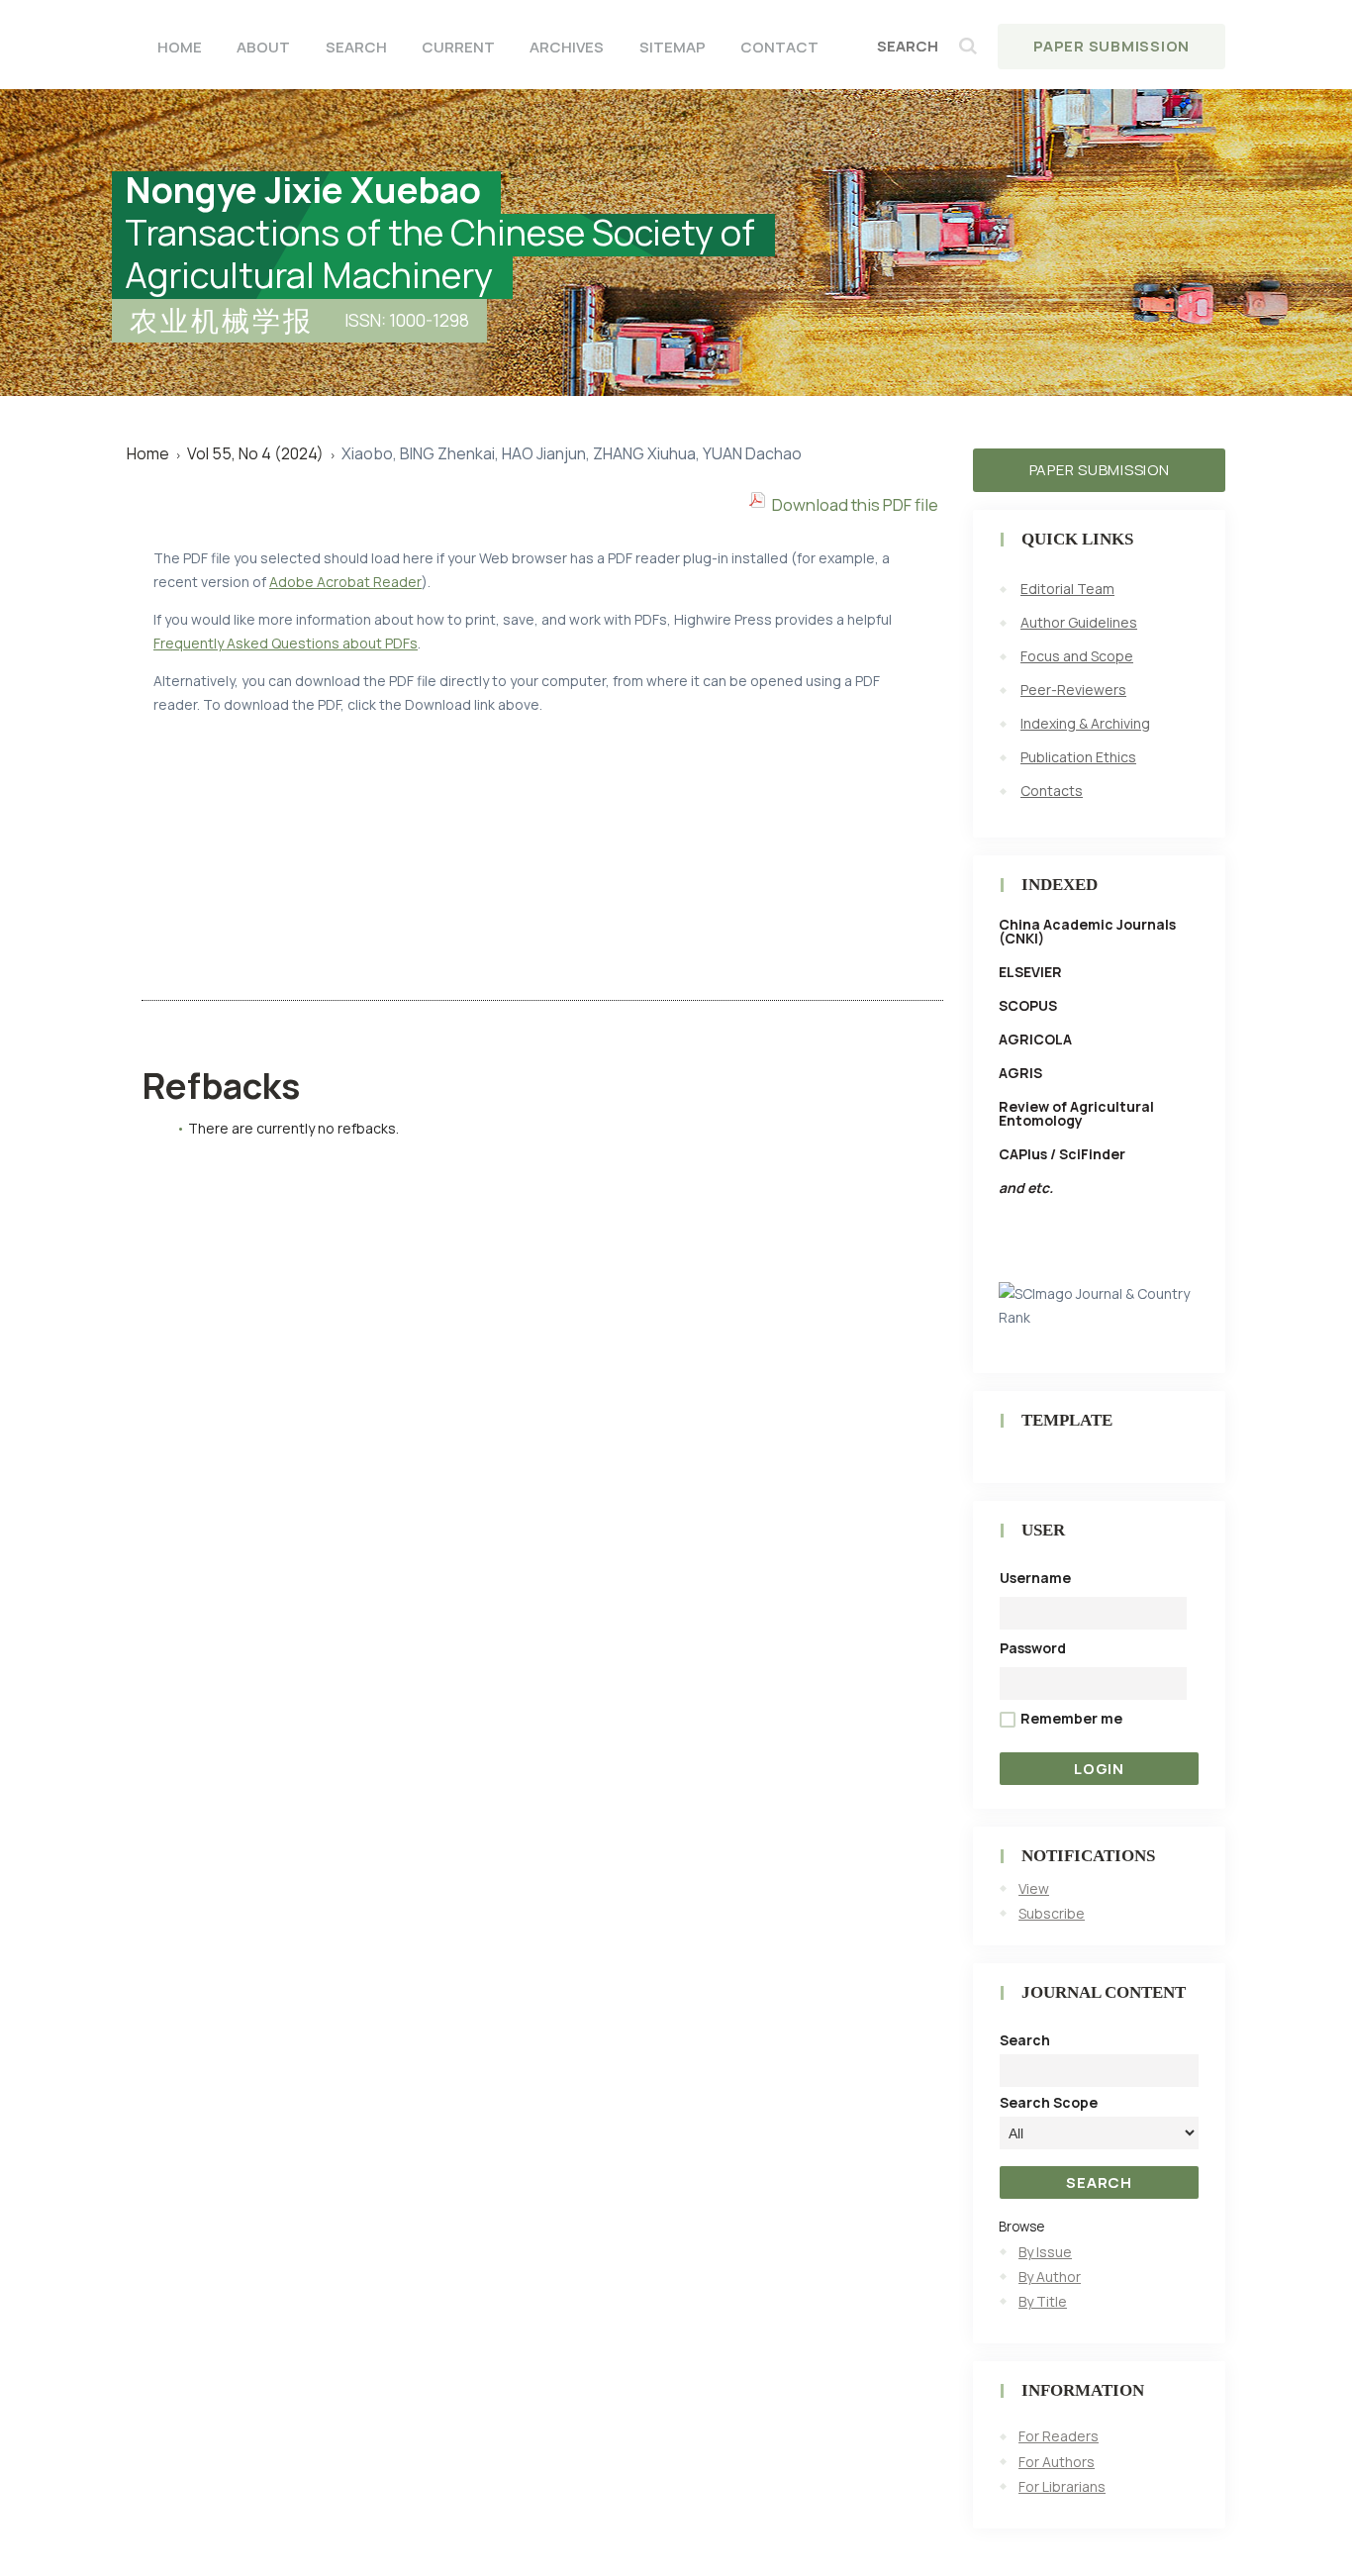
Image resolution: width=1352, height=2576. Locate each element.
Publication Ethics (1078, 757)
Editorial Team (1067, 589)
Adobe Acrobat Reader (345, 582)
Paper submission (1100, 470)
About (263, 47)
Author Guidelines (1079, 622)
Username (1035, 1578)
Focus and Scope (1077, 656)
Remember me (1071, 1718)
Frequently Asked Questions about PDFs (286, 643)
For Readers (1059, 2436)
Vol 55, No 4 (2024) (255, 453)
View (1034, 1888)
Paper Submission (1111, 46)
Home (180, 47)
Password (1033, 1648)
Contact (779, 47)
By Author (1050, 2277)
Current (458, 47)
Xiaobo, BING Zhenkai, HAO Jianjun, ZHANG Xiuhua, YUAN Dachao (572, 453)
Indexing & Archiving (1085, 723)
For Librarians (1062, 2486)
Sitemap (673, 47)
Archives (567, 47)
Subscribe (1052, 1913)
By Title (1043, 2301)
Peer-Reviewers (1073, 690)
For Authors (1057, 2462)
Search (356, 47)
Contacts (1052, 791)
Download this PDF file (855, 504)
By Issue (1045, 2252)
